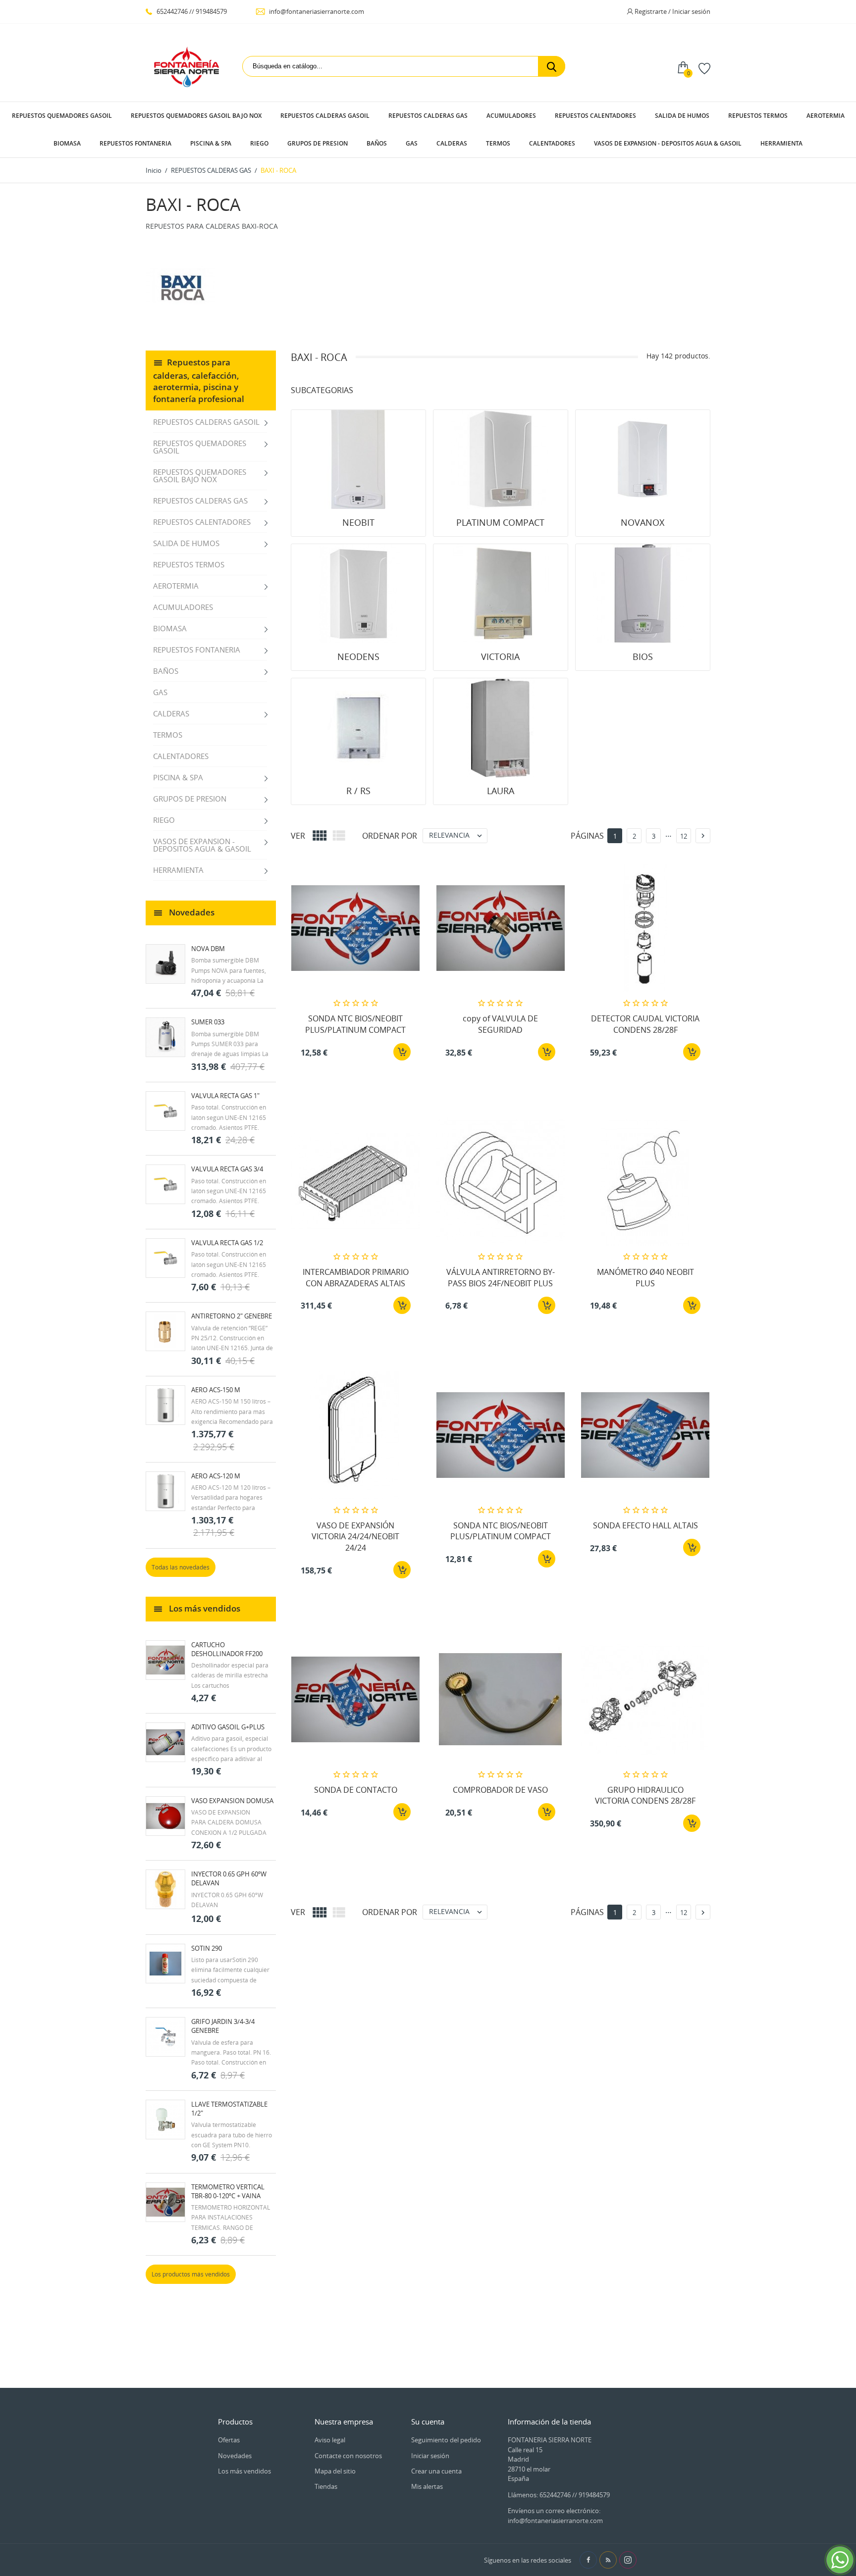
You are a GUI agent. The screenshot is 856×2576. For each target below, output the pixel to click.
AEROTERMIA (826, 116)
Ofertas (229, 2440)
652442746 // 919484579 (191, 11)
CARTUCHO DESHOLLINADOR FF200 (227, 1649)
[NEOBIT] (358, 459)
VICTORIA (500, 657)
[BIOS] (643, 594)
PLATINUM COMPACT (500, 522)
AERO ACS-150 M (216, 1390)
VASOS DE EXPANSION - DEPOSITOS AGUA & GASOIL (668, 143)
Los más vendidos (244, 2471)
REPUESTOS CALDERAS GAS (428, 116)
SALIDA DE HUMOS (682, 116)
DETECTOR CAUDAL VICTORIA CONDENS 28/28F (645, 1024)
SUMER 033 (208, 1022)
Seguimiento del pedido (446, 2440)
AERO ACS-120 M (216, 1476)
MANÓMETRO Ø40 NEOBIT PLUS (645, 1277)
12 (684, 836)
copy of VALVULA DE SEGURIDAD (500, 1024)
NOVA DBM (208, 949)
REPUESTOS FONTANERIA (135, 143)
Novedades (235, 2456)
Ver (298, 836)
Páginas (587, 836)
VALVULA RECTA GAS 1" (225, 1096)
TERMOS (498, 143)
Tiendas (326, 2486)
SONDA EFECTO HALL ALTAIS (645, 1525)
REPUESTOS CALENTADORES (595, 116)
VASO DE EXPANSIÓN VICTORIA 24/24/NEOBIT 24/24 (355, 1537)
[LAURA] (501, 728)
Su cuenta (428, 2422)
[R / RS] (358, 728)
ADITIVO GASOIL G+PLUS (228, 1727)
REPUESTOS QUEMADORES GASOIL (62, 116)
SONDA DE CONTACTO (356, 1790)
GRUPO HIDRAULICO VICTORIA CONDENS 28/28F (645, 1795)
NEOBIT (358, 522)
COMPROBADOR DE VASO (500, 1790)
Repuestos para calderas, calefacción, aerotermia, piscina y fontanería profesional (199, 380)
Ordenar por (390, 836)
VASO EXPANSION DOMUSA (232, 1801)
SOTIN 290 (207, 1948)
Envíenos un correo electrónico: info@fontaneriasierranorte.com (555, 2516)
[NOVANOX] (643, 459)
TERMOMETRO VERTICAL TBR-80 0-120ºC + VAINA (228, 2191)
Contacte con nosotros (348, 2456)
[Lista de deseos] (704, 68)
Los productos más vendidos (191, 2274)
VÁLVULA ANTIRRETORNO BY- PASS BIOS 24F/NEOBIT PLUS (501, 1277)
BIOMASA (67, 143)
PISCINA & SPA (211, 143)
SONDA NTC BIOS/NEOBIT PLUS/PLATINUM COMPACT (355, 1024)
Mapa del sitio (335, 2471)
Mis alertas (427, 2486)
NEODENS (358, 657)
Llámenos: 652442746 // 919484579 (559, 2495)
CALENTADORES (552, 143)
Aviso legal (330, 2440)
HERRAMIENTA (781, 143)
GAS (412, 143)
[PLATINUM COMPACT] (501, 459)
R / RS (358, 791)
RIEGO (259, 143)
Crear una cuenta (436, 2471)
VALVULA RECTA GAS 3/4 (227, 1169)
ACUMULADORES (511, 116)
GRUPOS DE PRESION (318, 143)
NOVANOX (642, 522)
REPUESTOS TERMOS (758, 116)
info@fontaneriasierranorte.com (316, 11)
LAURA (501, 791)
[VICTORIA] (501, 594)
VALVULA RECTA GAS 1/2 (227, 1243)
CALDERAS (452, 143)
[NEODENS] (358, 594)
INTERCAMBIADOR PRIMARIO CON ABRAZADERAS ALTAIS (356, 1277)
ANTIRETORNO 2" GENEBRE (232, 1316)
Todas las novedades (181, 1567)
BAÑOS (377, 143)
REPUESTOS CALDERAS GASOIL (325, 116)
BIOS (643, 657)
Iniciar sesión (430, 2456)
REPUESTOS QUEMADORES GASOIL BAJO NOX (196, 116)
